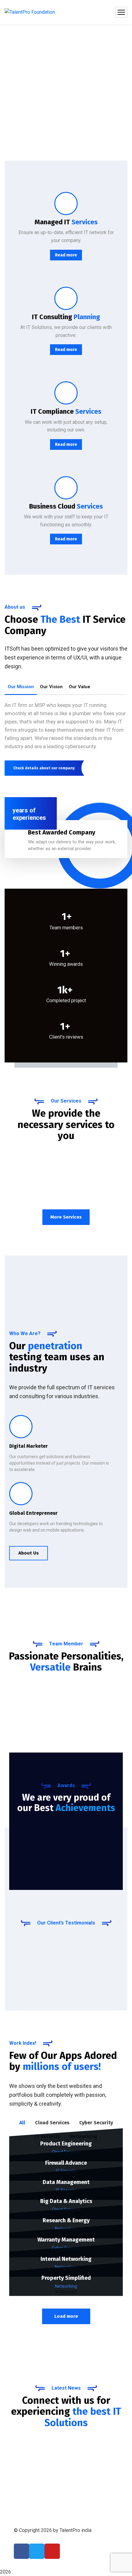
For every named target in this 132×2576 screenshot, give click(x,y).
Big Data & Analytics (66, 2201)
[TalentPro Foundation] (30, 12)
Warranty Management (66, 2240)
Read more (66, 255)
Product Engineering (66, 2144)
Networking (66, 2286)
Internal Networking (66, 2259)
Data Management (66, 2182)
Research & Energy (66, 2220)
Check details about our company (44, 768)
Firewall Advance (66, 2163)
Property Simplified (66, 2278)
